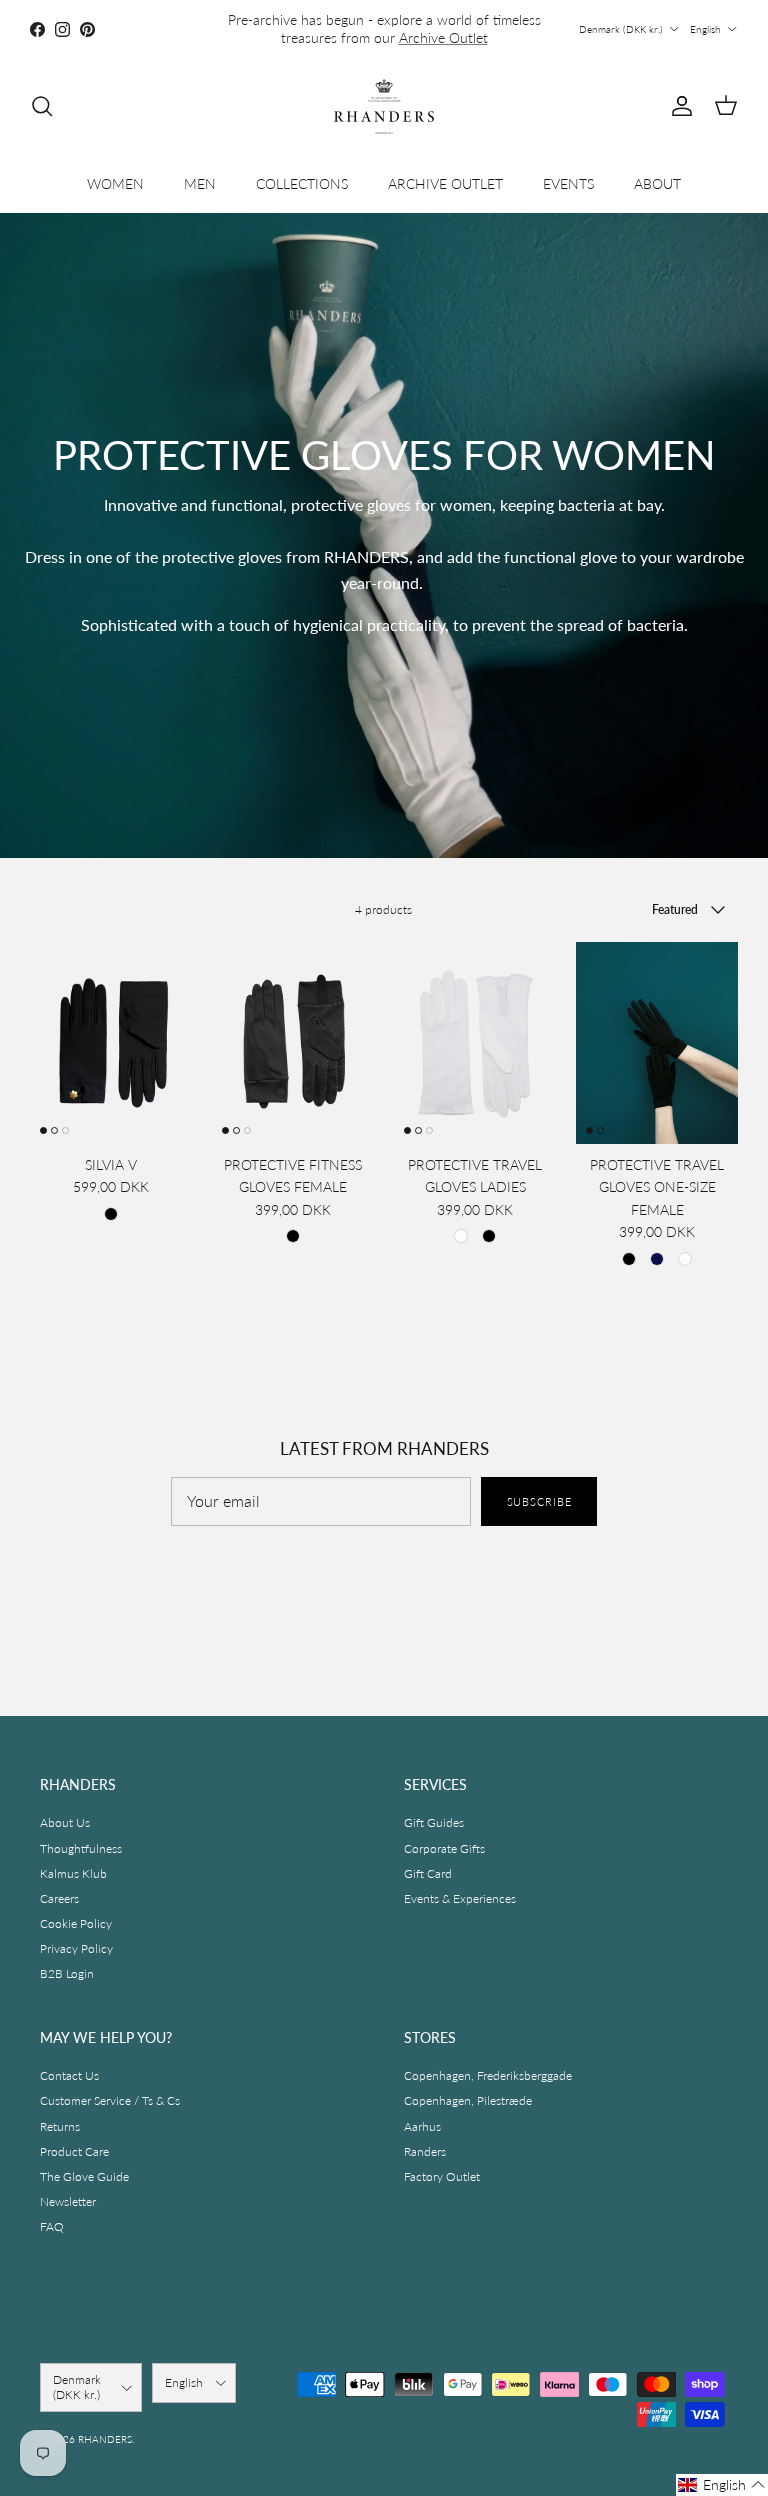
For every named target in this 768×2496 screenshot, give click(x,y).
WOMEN (115, 183)
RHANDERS (105, 2439)
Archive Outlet (443, 37)
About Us (65, 1822)
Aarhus (422, 2126)
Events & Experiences (460, 1898)
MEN (200, 183)
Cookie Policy (76, 1923)
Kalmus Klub (73, 1873)
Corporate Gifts (444, 1848)
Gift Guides (434, 1822)
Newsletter (68, 2201)
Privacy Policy (76, 1948)
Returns (60, 2126)
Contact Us (69, 2075)
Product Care (74, 2151)
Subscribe (539, 1501)
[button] (722, 2485)
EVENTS (568, 183)
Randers (425, 2151)
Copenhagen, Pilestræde (468, 2100)
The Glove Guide (84, 2176)
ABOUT (657, 183)
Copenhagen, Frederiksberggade (488, 2075)
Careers (59, 1898)
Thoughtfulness (81, 1848)
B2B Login (67, 1973)
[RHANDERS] (384, 106)
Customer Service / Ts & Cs (110, 2100)
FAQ (52, 2226)
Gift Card (428, 1873)
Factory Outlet (442, 2176)
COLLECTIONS (302, 183)
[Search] (42, 106)
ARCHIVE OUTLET (445, 183)
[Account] (678, 106)
